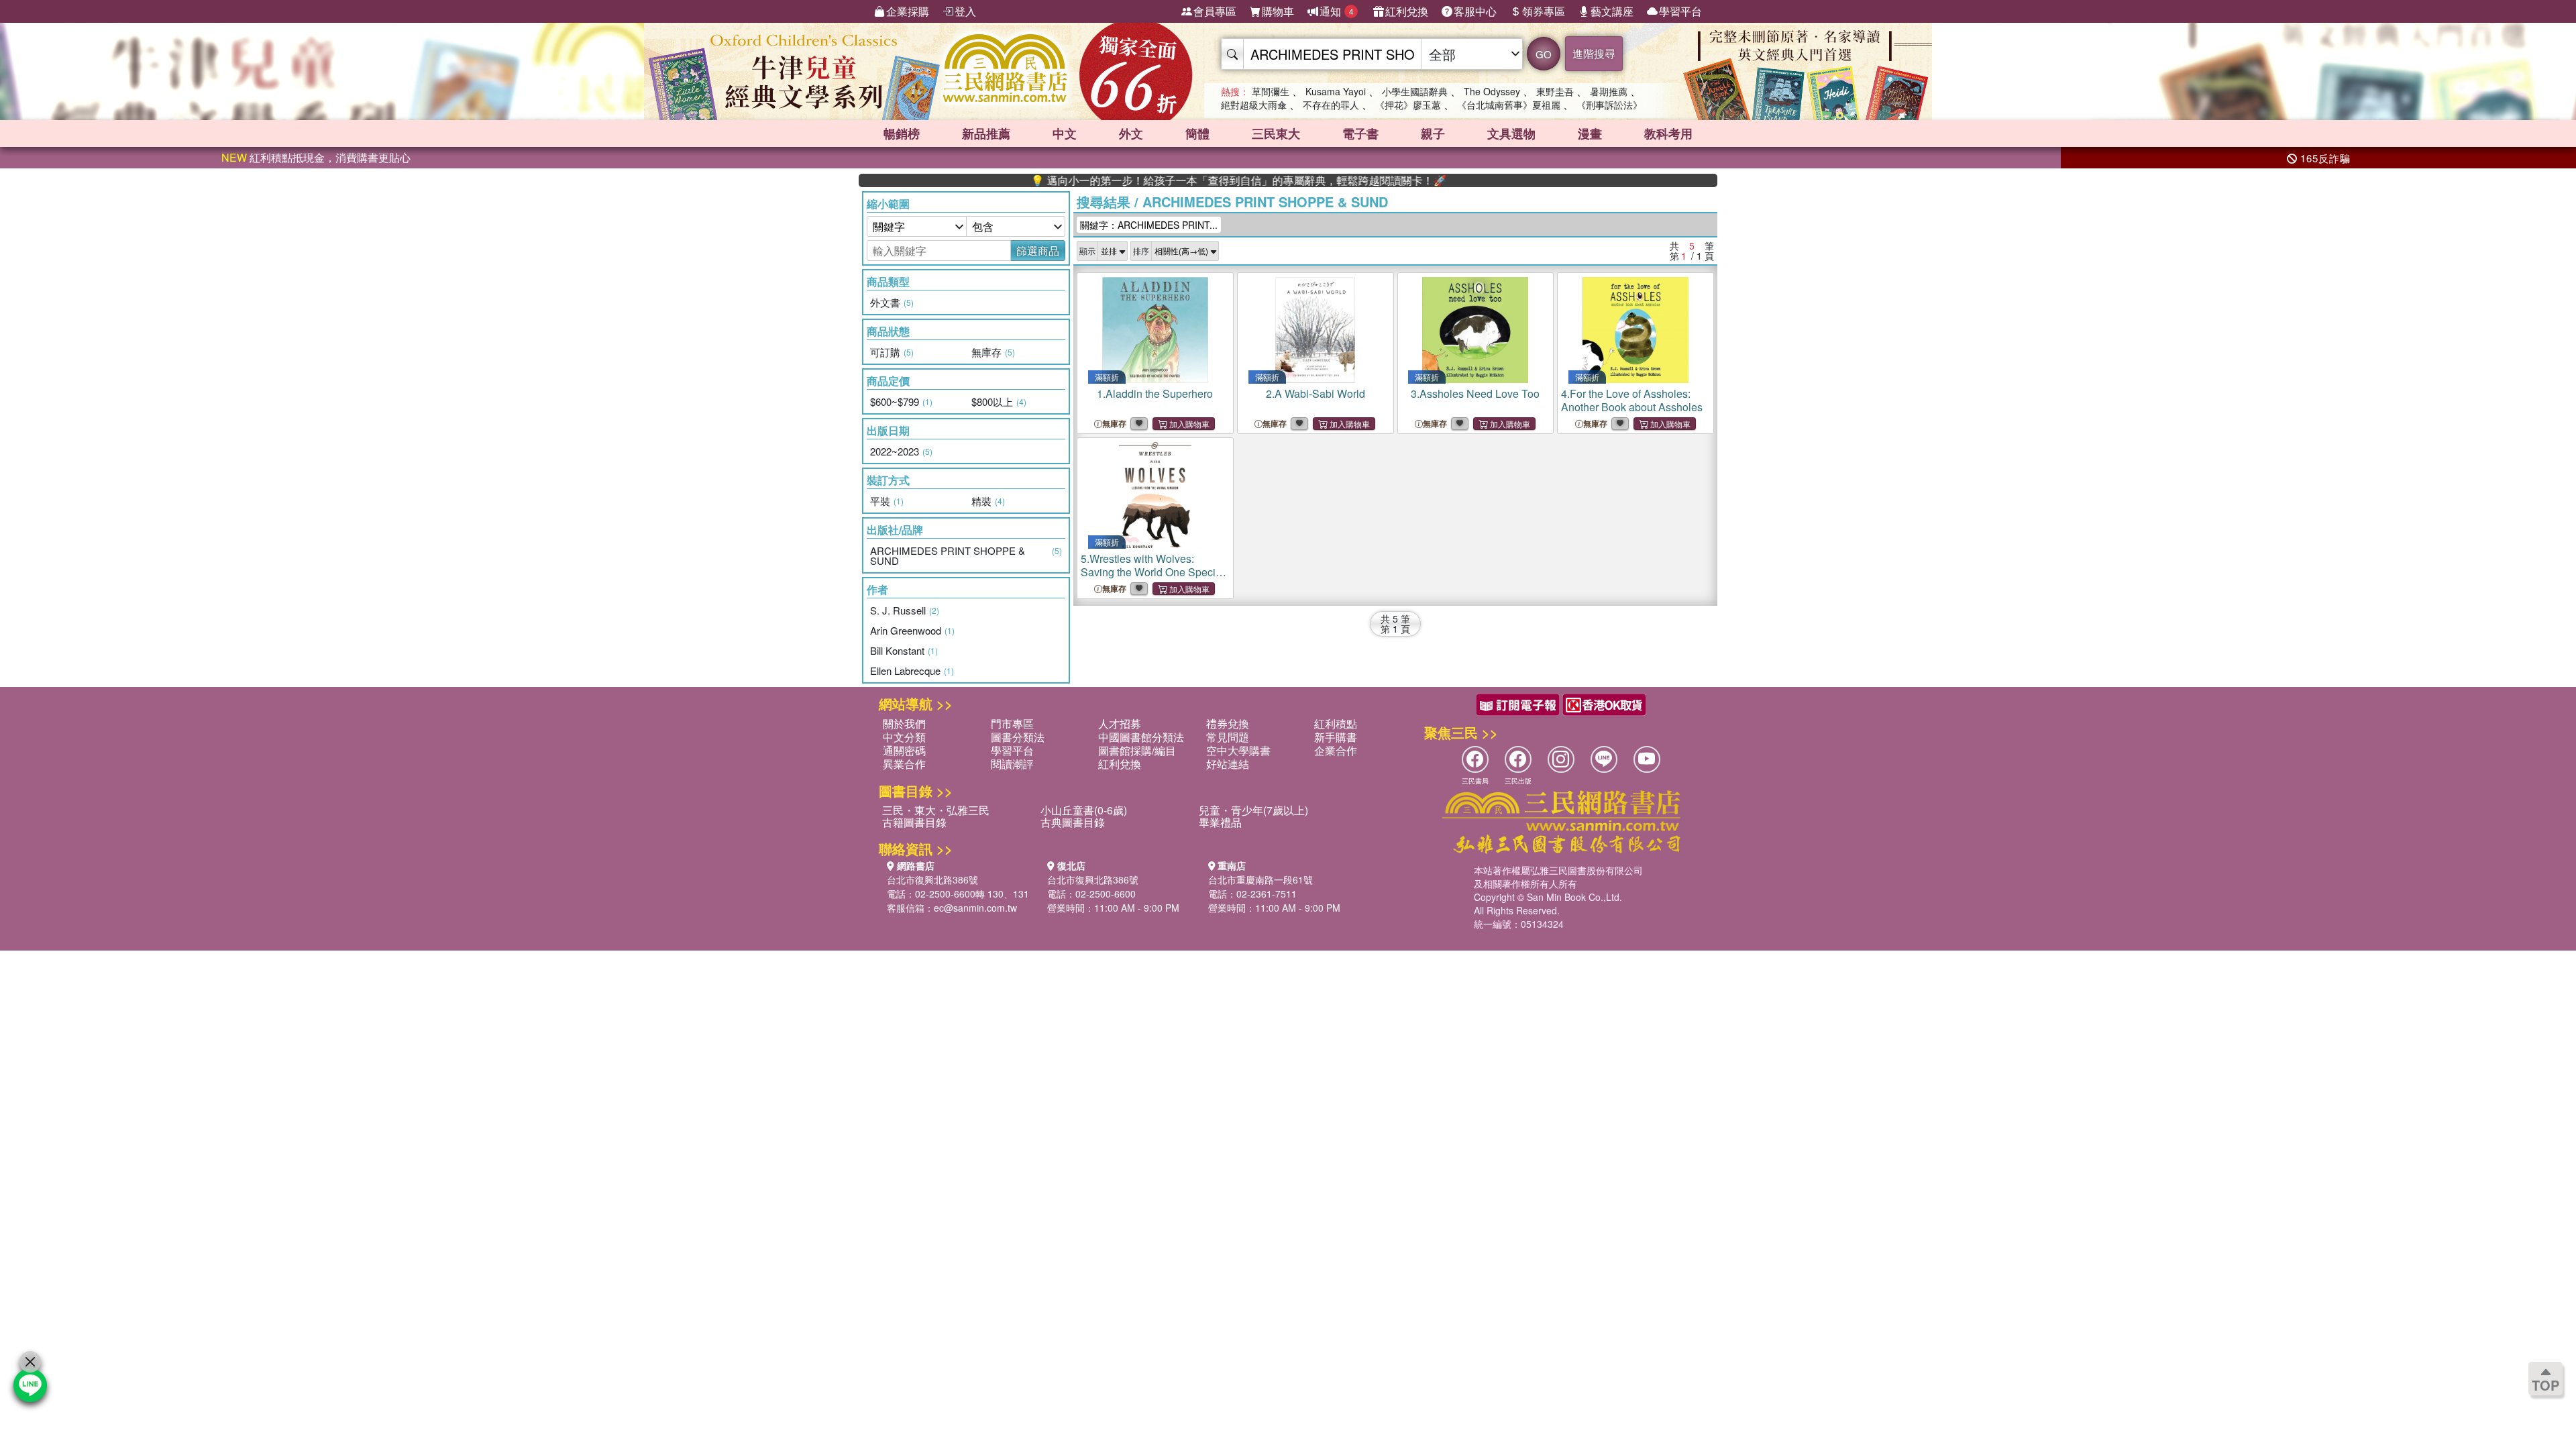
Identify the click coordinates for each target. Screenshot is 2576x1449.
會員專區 (1215, 11)
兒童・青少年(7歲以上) (1253, 810)
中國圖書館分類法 (1141, 737)
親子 (1433, 133)
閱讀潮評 (1012, 764)
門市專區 (1012, 723)
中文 (1065, 133)
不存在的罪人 (1331, 105)
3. (1475, 393)
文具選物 (1511, 133)
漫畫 (1590, 133)
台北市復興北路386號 (932, 879)
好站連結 (1228, 764)
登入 (965, 11)
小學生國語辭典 (1415, 91)
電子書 (1360, 133)
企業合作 (1336, 750)
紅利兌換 (1407, 11)
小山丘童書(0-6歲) (1084, 810)
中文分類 (904, 737)
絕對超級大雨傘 (1254, 105)
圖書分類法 (1018, 737)
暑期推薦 (1609, 91)
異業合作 (904, 764)
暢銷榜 (902, 133)
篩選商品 (1038, 251)
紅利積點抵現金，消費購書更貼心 (316, 157)
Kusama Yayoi (1336, 91)
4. (1632, 400)
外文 (1131, 133)
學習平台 (1680, 11)
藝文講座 (1612, 11)
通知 (1337, 11)
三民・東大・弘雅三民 (936, 810)
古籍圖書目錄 (914, 822)
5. (1154, 572)
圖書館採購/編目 (1137, 750)
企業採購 (908, 11)
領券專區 (1544, 11)
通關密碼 (904, 750)
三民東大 (1276, 133)
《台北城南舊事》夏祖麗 (1509, 105)
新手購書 (1336, 737)
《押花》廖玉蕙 (1408, 105)
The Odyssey (1492, 91)
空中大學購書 (1238, 750)
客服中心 (1475, 11)
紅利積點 (1336, 723)
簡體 (1197, 133)
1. (1155, 393)
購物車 (1278, 11)
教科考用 (1668, 133)
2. (1316, 393)
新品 (986, 133)
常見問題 (1228, 737)
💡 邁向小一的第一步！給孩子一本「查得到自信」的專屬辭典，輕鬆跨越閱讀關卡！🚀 (1179, 180)
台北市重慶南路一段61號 (1260, 879)
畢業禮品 (1220, 822)
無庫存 (1114, 424)
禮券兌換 (1228, 723)
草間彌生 (1271, 91)
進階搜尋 (1594, 53)
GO (1544, 54)
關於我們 (904, 723)
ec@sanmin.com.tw (975, 908)
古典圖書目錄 (1073, 822)
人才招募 (1120, 723)
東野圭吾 (1555, 91)
